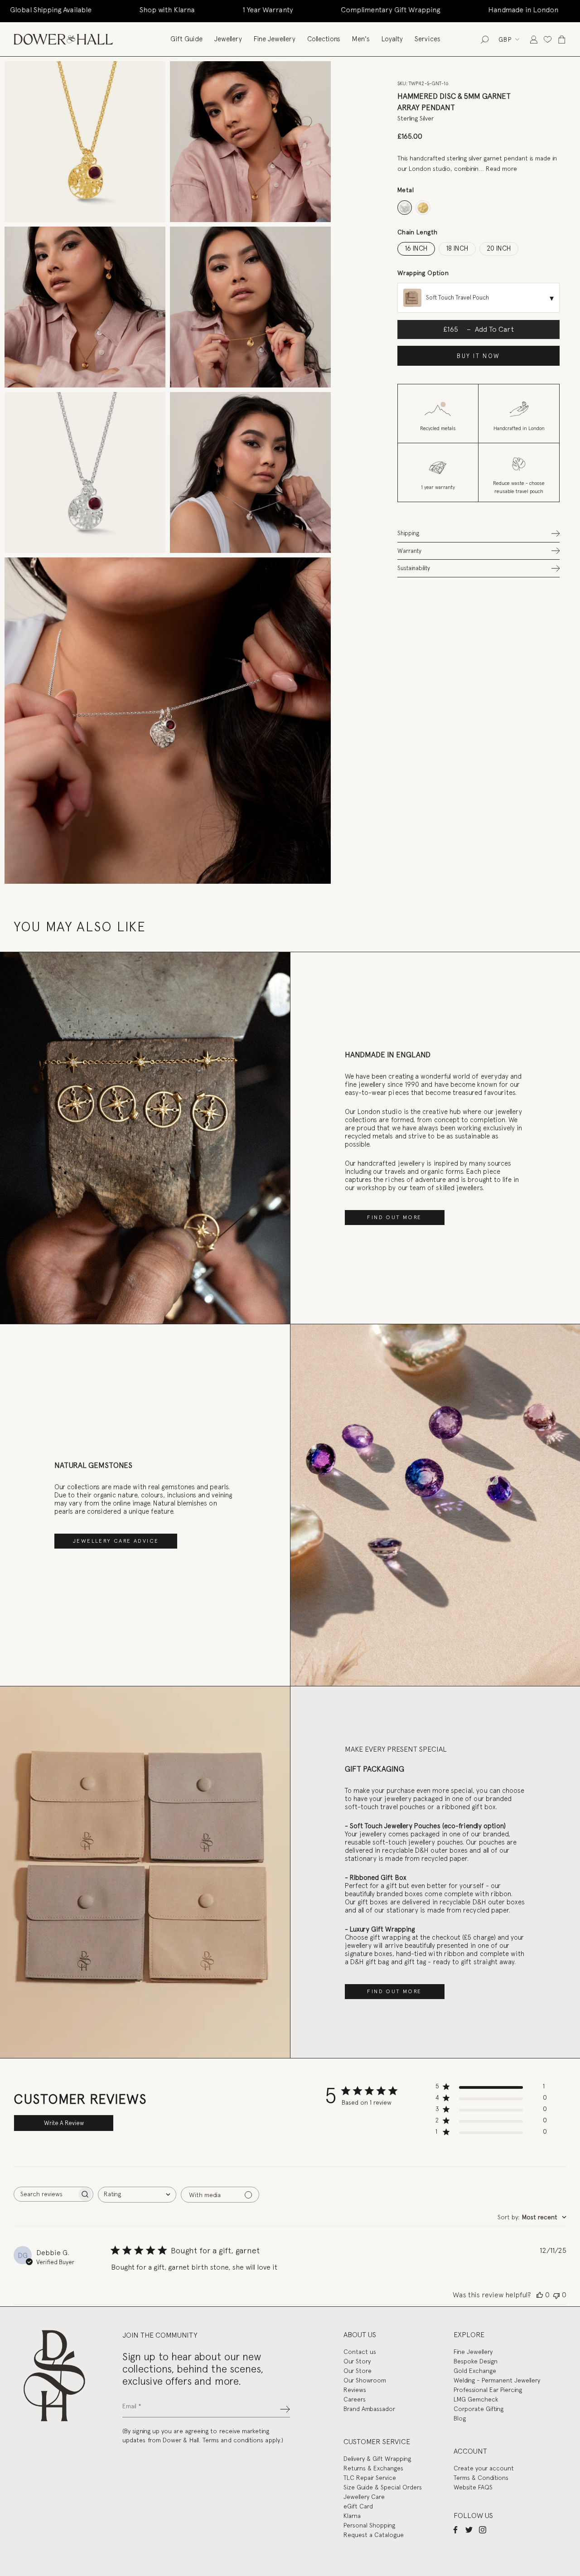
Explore (469, 2335)
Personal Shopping (369, 2525)
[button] (478, 533)
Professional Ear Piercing (488, 2390)
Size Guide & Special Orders (383, 2487)
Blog (460, 2418)
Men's (361, 39)
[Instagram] (483, 2529)
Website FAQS (473, 2487)
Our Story (357, 2361)
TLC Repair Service (370, 2478)
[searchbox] (45, 2194)
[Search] (485, 39)
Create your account (484, 2468)
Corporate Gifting (478, 2409)
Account (470, 2451)
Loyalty (392, 39)
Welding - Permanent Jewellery (497, 2380)
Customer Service (377, 2442)
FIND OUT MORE (394, 1217)
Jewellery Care (364, 2497)
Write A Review (64, 2123)
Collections (324, 39)
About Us (360, 2335)
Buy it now (478, 356)
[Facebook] (455, 2529)
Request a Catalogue (374, 2535)
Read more (501, 169)
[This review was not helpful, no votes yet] (556, 2295)
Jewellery (228, 39)
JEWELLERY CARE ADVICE (116, 1541)
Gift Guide (186, 39)
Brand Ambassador (369, 2409)
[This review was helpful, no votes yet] (540, 2295)
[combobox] (137, 2195)
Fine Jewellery (275, 39)
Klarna (352, 2516)
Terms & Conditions (481, 2478)
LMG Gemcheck (476, 2399)
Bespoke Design (476, 2361)
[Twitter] (469, 2529)
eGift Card (358, 2506)
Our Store (358, 2371)
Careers (355, 2399)
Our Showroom (365, 2380)
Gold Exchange (475, 2371)
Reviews (355, 2390)
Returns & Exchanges (373, 2468)
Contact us (360, 2352)
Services (428, 39)
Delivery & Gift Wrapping (377, 2459)
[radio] (405, 208)
